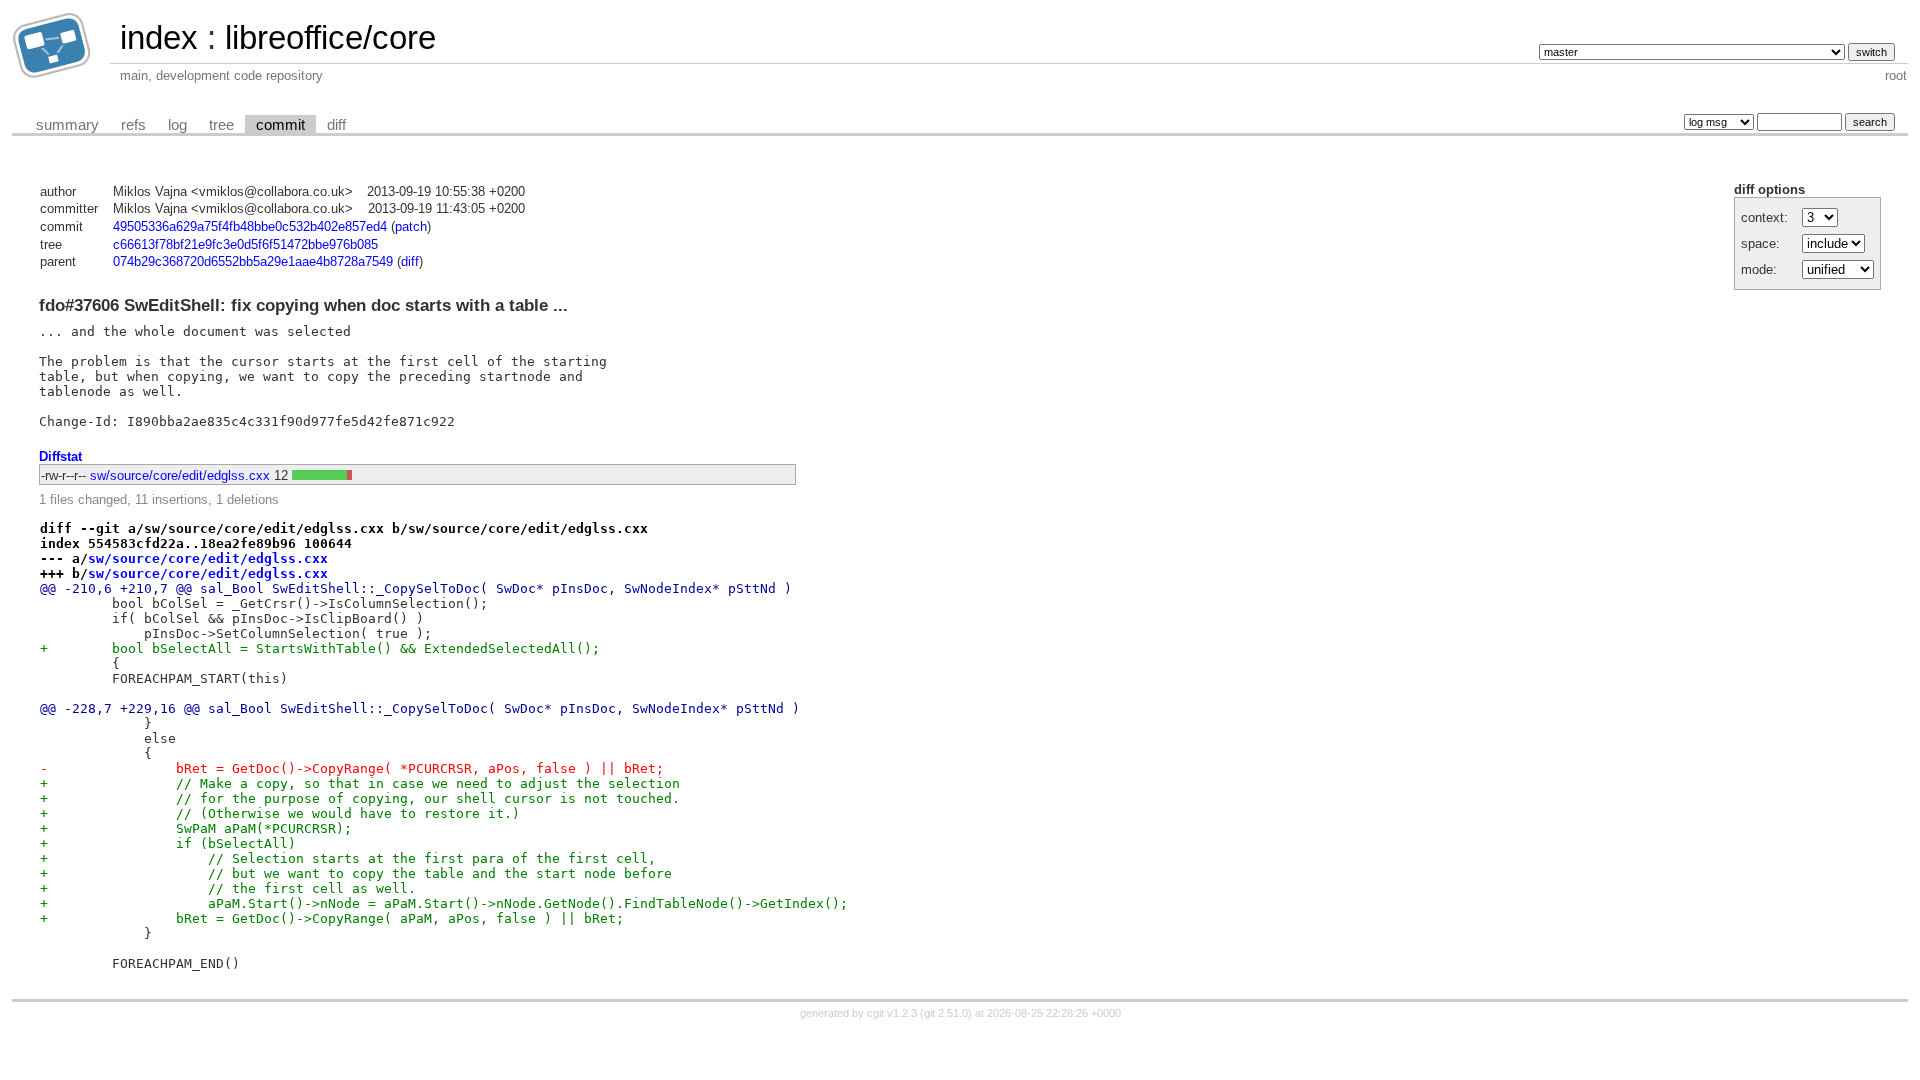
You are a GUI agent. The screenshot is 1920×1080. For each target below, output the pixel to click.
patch (411, 226)
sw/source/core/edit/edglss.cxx (180, 475)
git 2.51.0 (946, 1013)
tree (221, 125)
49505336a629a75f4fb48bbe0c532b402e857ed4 (250, 226)
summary (67, 125)
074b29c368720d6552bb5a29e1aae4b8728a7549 (253, 261)
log (177, 125)
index (159, 37)
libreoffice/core (330, 37)
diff (336, 125)
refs (133, 125)
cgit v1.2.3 (892, 1013)
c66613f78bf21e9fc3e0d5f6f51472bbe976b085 (245, 244)
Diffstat (60, 456)
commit (280, 125)
